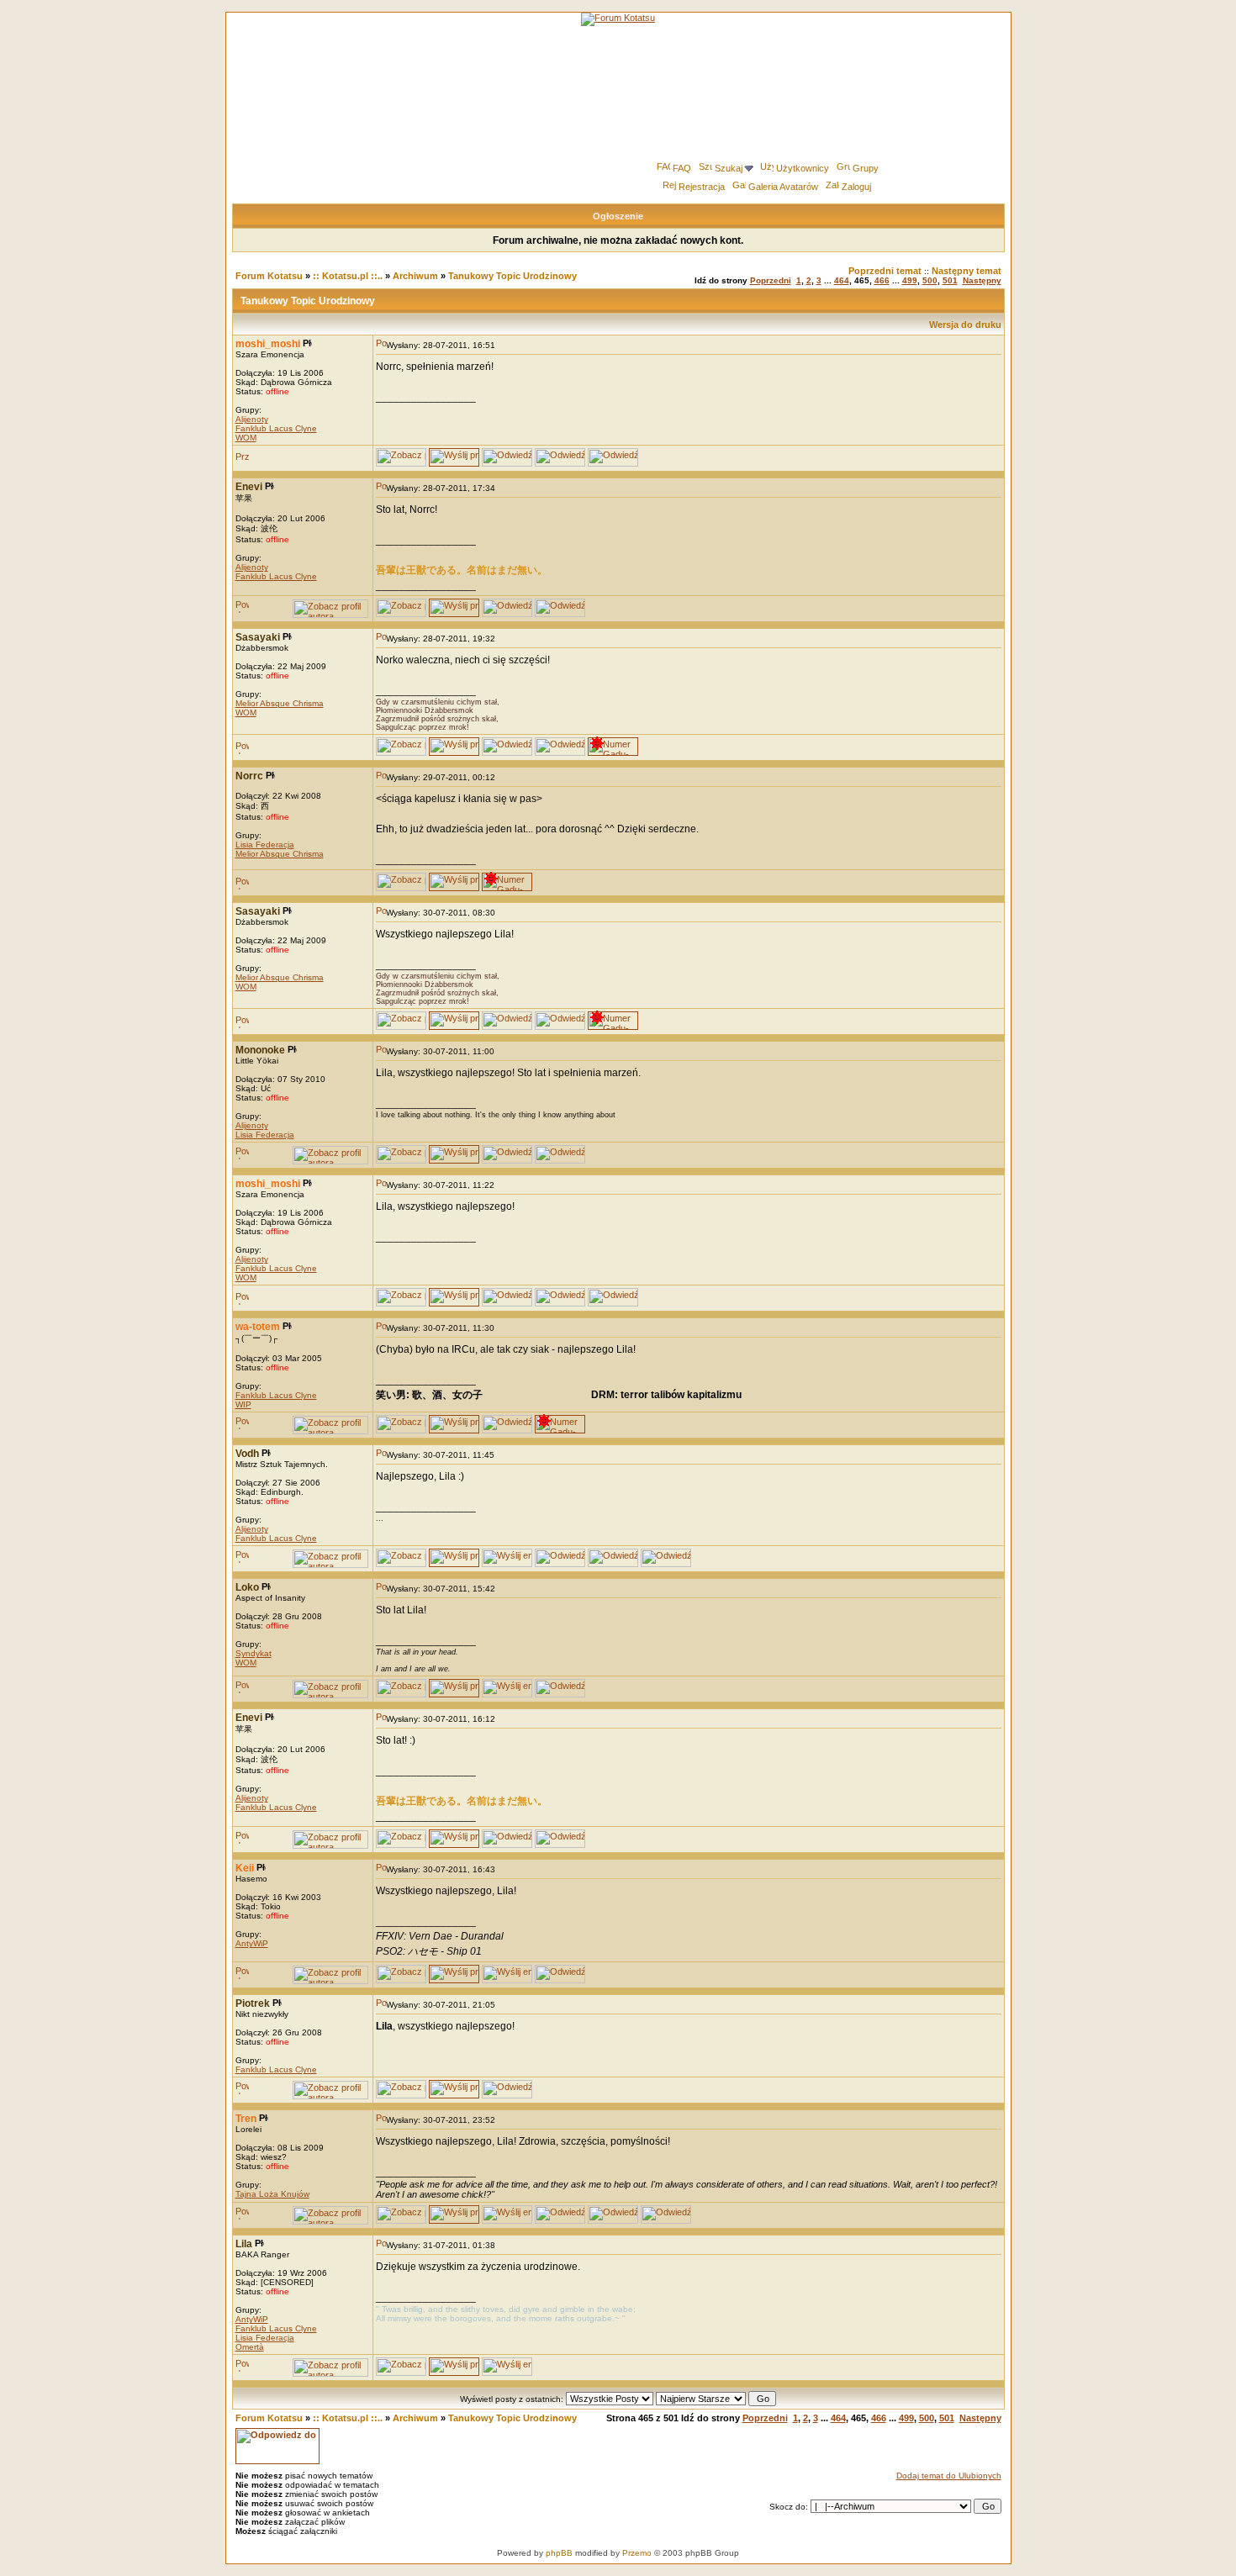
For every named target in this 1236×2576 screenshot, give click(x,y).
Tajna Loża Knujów (272, 2194)
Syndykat (254, 1653)
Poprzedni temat (885, 271)
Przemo (637, 2553)
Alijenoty (252, 419)
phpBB (559, 2553)
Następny (982, 280)
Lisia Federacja (265, 845)
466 (882, 280)
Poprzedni (771, 280)
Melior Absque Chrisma (280, 703)
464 (842, 280)
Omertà (250, 2347)
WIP (243, 1404)
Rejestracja (702, 187)
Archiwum (415, 276)
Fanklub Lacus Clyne (276, 428)
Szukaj (729, 168)
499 (910, 280)
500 (930, 280)
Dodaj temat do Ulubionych (949, 2476)
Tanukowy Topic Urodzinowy (512, 276)
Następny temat (967, 271)
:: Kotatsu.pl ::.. (348, 276)
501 (950, 280)
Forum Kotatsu (269, 276)
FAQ (682, 168)
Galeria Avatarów (783, 187)
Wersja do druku (965, 325)
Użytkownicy (803, 168)
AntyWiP (252, 1943)
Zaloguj (856, 187)
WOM (246, 438)
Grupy (866, 168)
